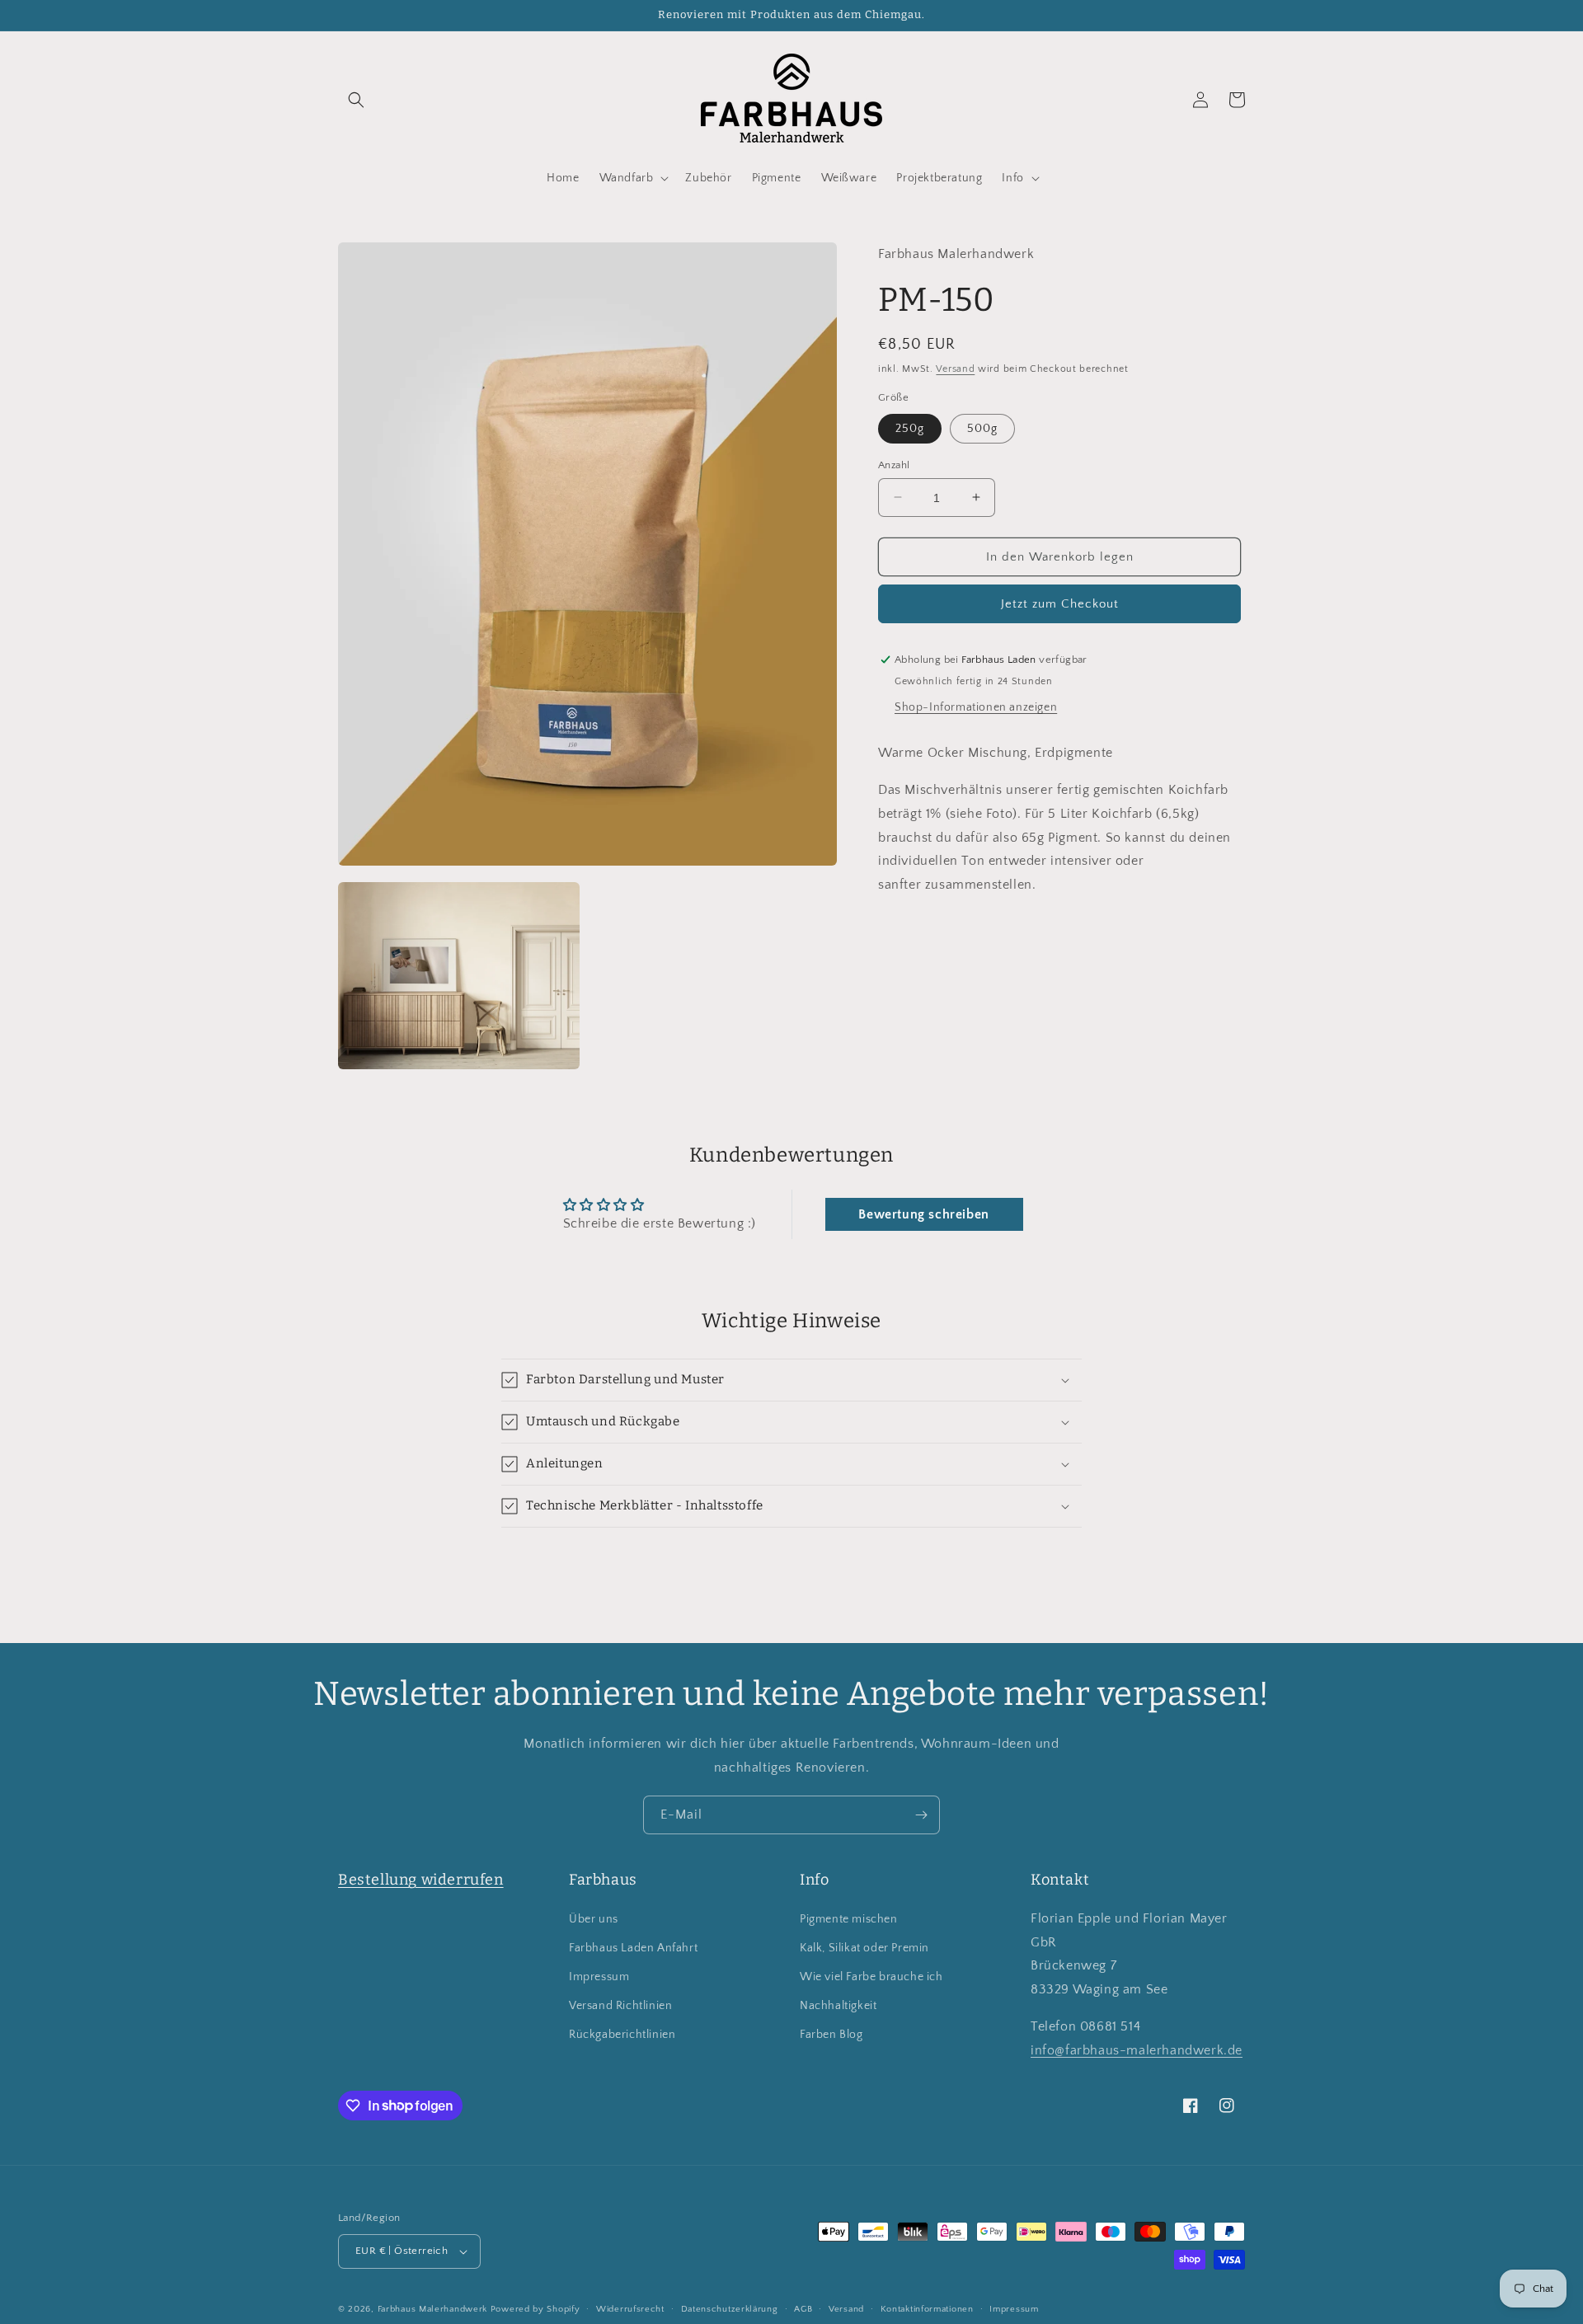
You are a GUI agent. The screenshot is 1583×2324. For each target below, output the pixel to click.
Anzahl (894, 464)
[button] (356, 100)
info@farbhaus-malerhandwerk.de (1137, 2050)
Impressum (599, 1977)
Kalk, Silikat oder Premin (864, 1948)
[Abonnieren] (921, 1815)
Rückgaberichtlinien (622, 2035)
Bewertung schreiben (923, 1214)
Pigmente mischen (849, 1919)
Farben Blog (831, 2035)
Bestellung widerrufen (421, 1880)
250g (910, 428)
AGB (803, 2309)
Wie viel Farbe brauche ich (871, 1977)
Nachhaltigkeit (838, 2006)
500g (982, 428)
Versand (955, 368)
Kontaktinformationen (927, 2309)
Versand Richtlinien (620, 2006)
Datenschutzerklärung (730, 2309)
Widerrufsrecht (630, 2309)
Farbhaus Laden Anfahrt (633, 1948)
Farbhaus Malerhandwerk (432, 2309)
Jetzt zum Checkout (1060, 604)
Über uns (594, 1919)
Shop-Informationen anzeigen (976, 707)
